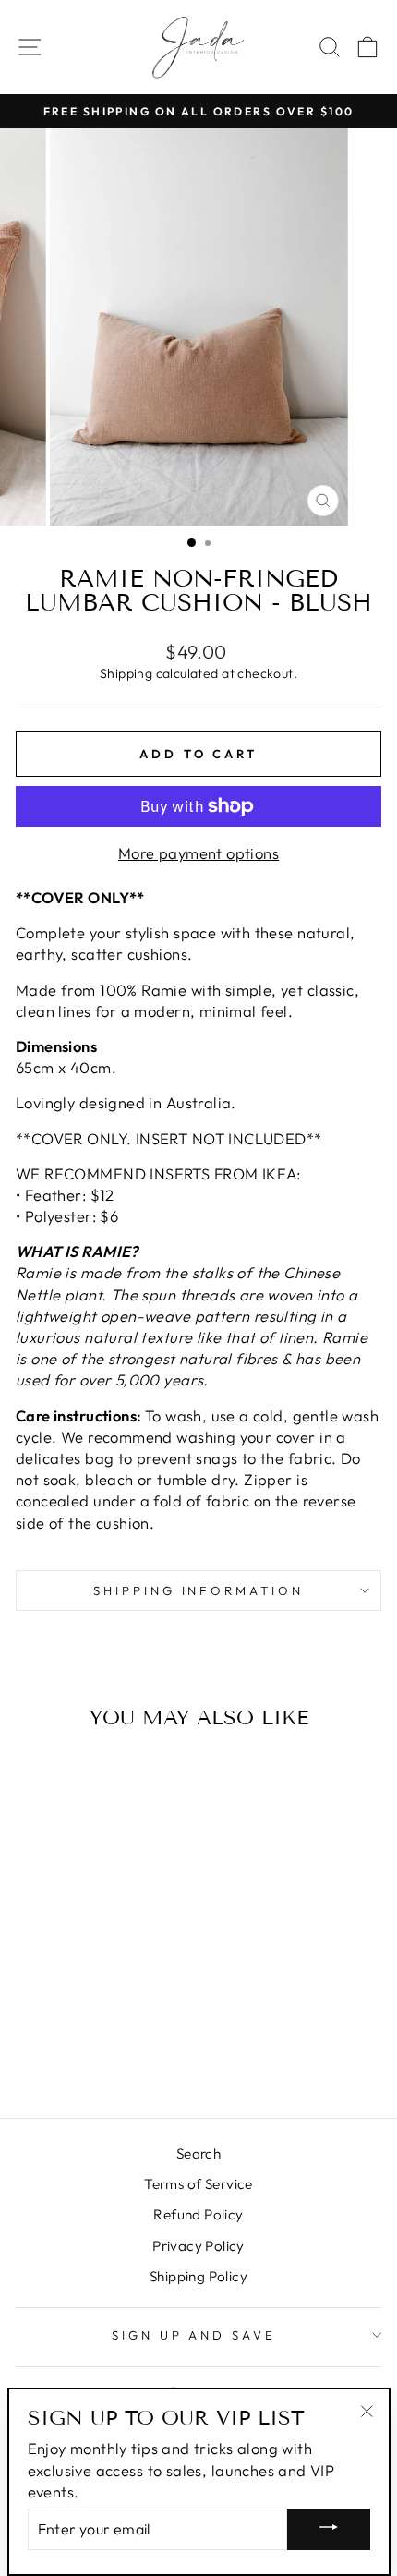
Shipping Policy (198, 2276)
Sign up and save (194, 2335)
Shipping (126, 673)
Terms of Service (198, 2184)
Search (198, 2153)
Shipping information (199, 1590)
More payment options (198, 853)
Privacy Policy (198, 2246)
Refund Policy (198, 2214)
